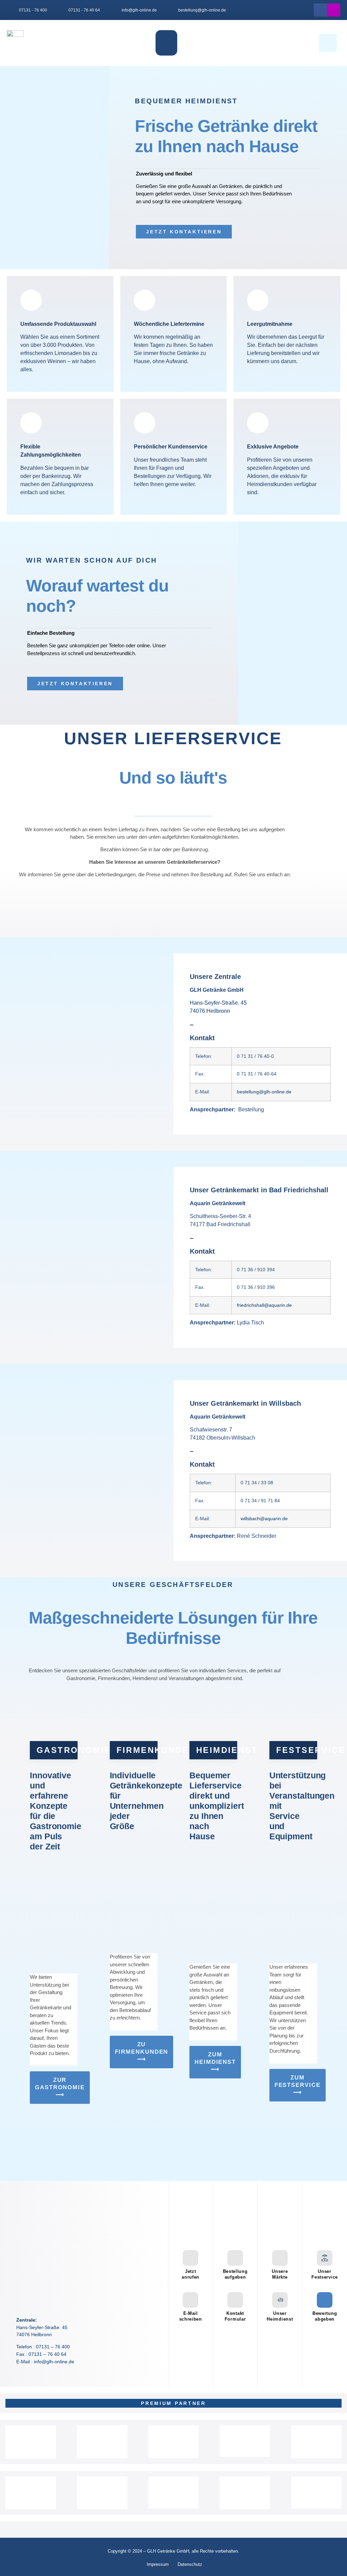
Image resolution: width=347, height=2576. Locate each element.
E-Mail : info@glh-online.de (45, 2362)
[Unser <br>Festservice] (325, 2258)
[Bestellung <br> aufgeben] (235, 2258)
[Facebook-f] (320, 10)
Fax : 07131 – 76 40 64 (41, 2354)
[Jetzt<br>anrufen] (190, 2258)
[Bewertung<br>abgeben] (325, 2300)
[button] (166, 43)
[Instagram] (334, 10)
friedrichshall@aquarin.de (264, 1305)
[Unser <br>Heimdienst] (280, 2300)
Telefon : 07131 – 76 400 (43, 2347)
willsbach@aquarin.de (264, 1519)
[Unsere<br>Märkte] (280, 2258)
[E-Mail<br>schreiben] (190, 2300)
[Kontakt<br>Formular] (235, 2300)
